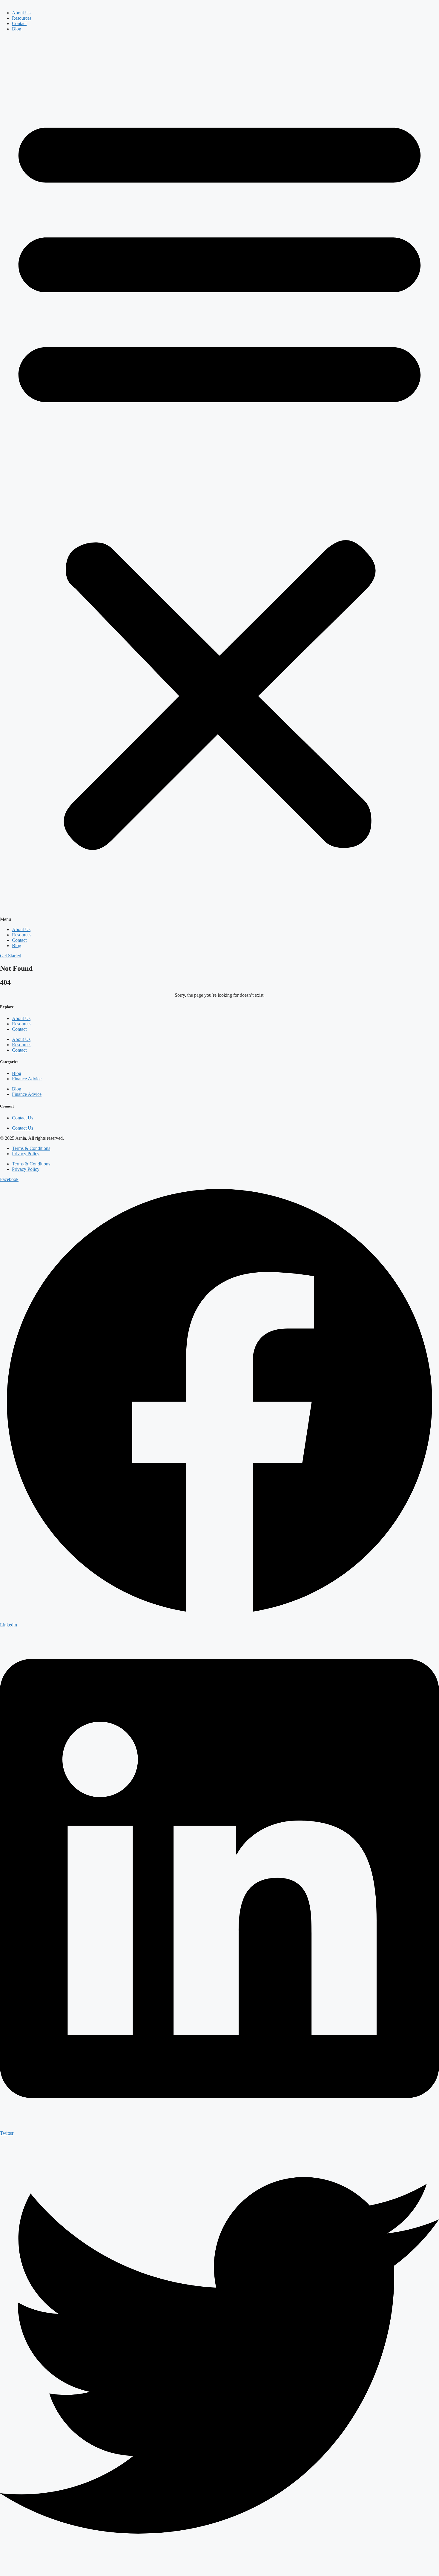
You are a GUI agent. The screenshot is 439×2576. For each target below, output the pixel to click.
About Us (21, 13)
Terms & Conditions (31, 1148)
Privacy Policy (26, 1154)
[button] (219, 479)
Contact (19, 23)
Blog (17, 29)
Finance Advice (27, 1079)
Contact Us (23, 1118)
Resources (22, 18)
